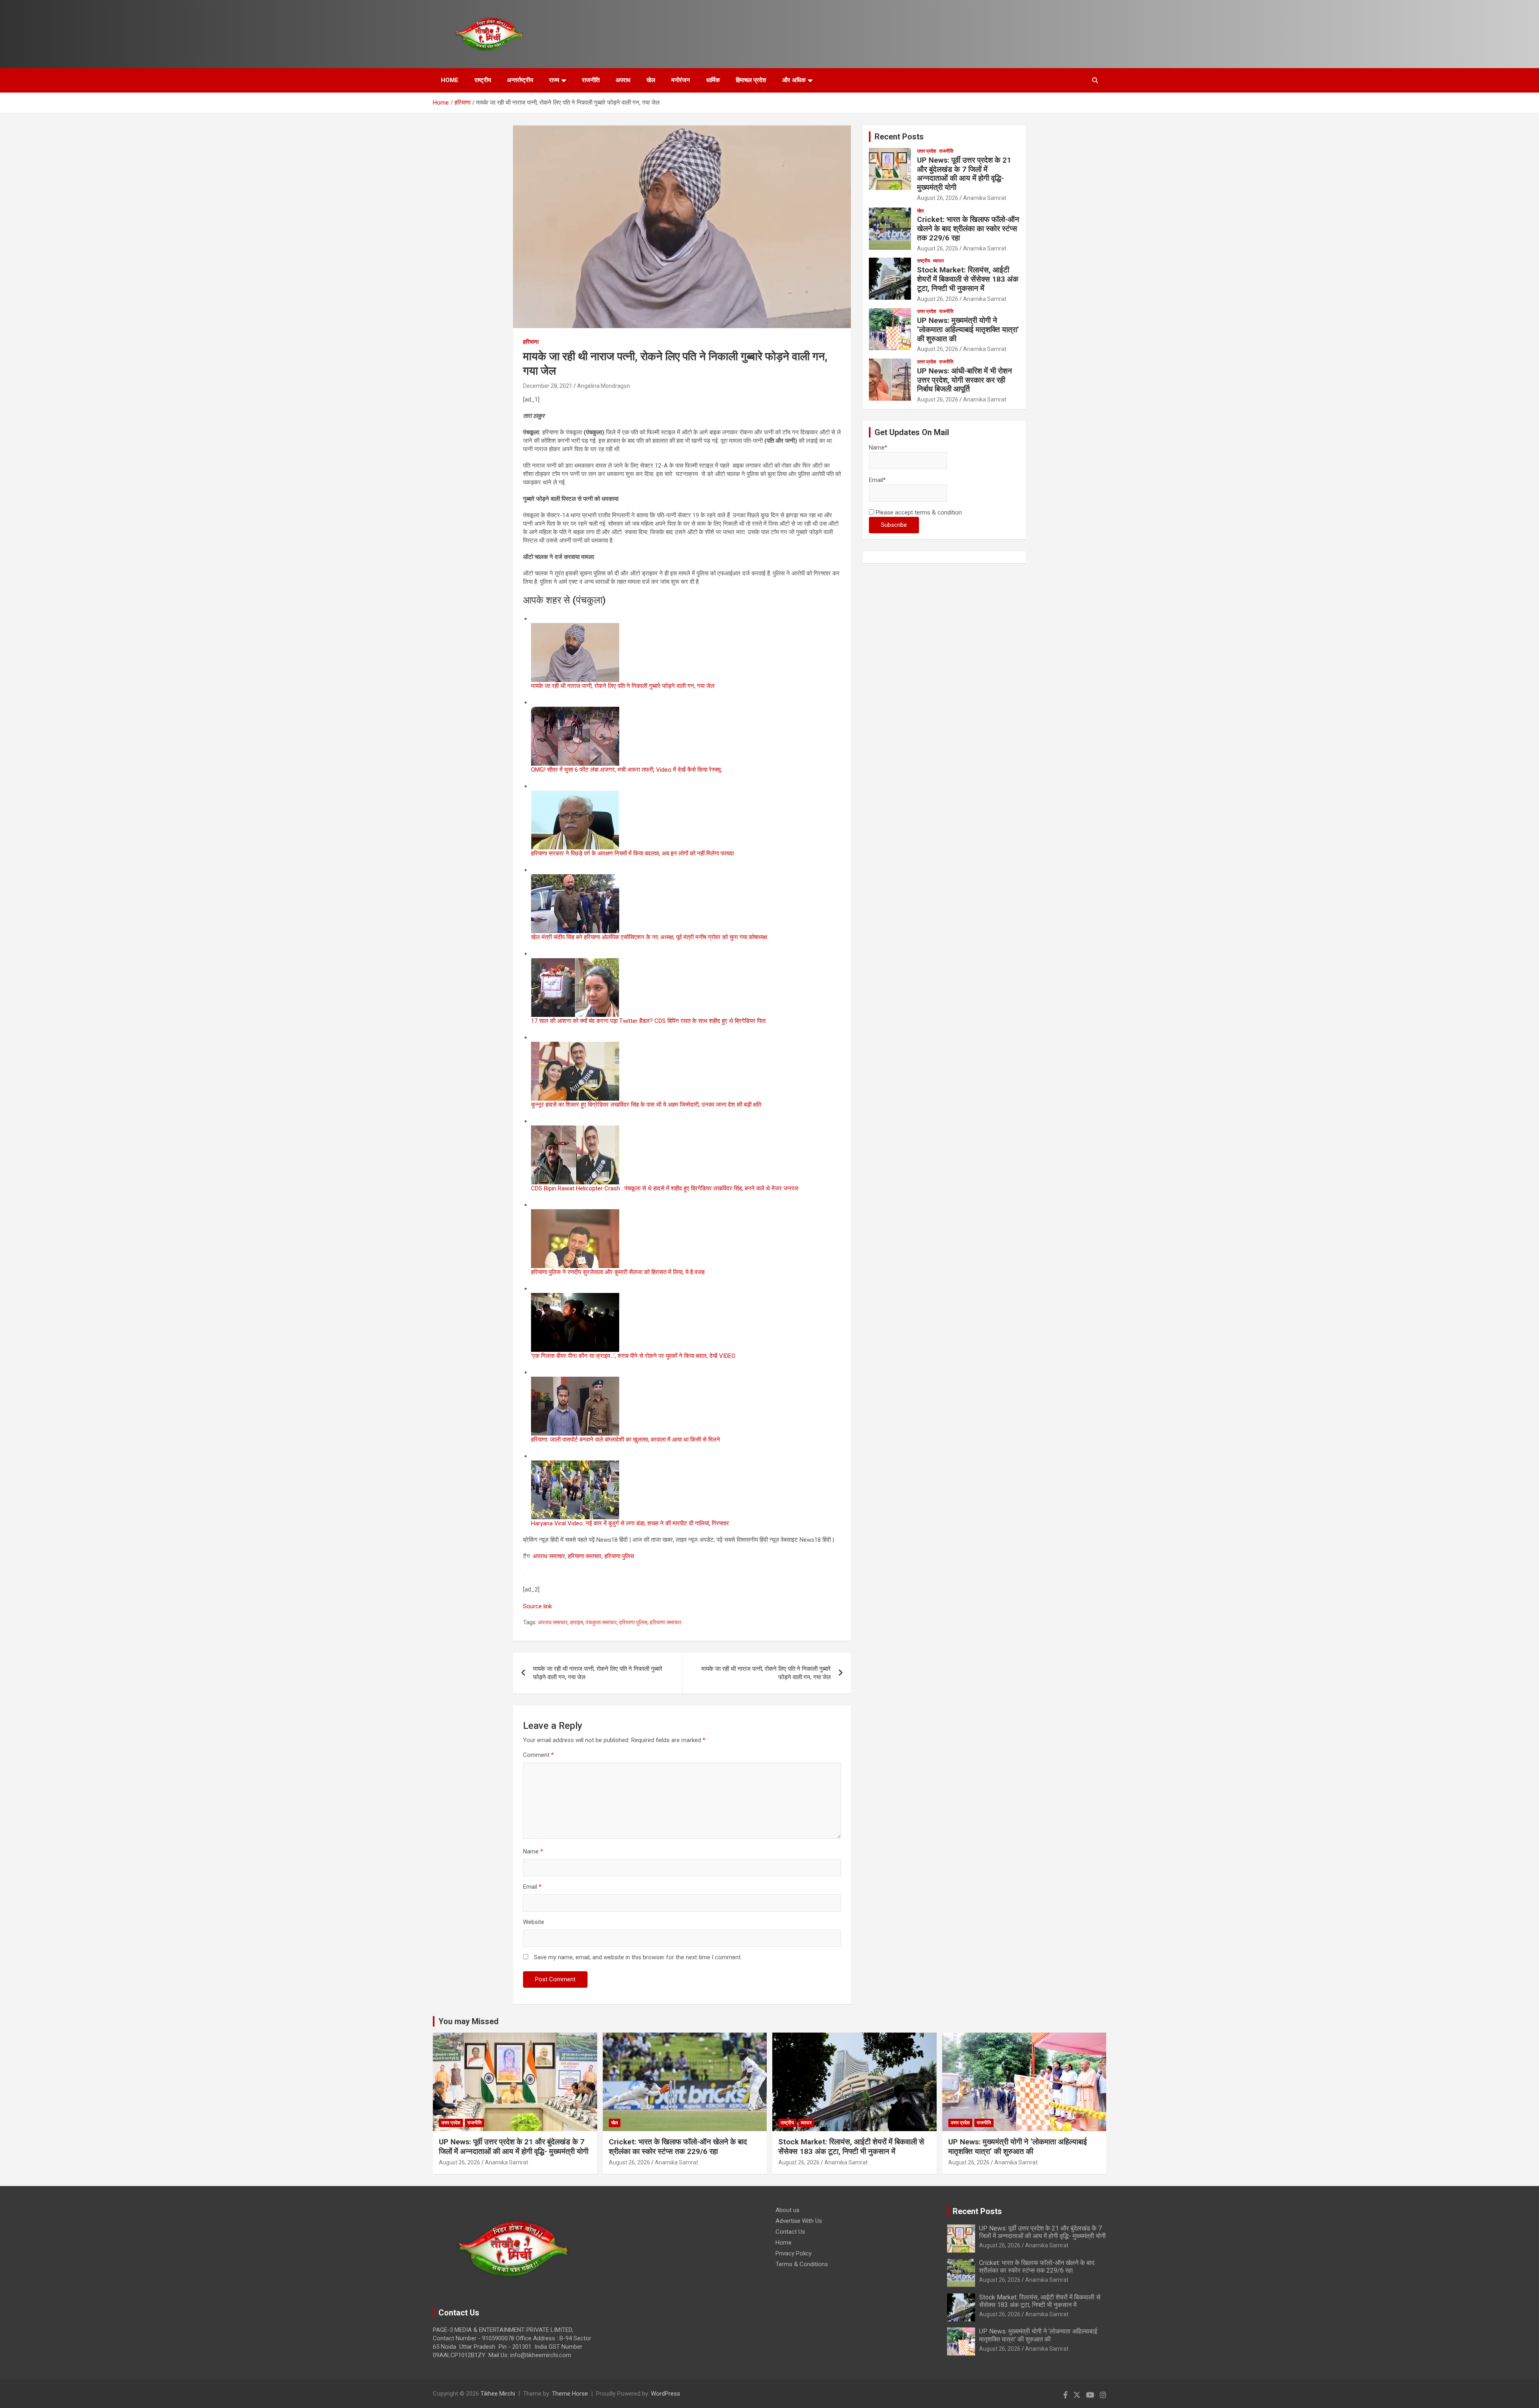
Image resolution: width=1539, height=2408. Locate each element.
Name (533, 1851)
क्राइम (577, 1622)
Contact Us (790, 2232)
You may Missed (469, 2021)
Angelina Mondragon (604, 386)
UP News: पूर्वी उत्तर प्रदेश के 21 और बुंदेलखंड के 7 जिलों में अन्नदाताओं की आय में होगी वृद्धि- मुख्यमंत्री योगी (964, 174)
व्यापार (938, 261)
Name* (878, 448)
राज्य (554, 80)
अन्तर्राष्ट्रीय (520, 80)
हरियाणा (531, 342)
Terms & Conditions (802, 2264)
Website (534, 1922)
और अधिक (794, 80)
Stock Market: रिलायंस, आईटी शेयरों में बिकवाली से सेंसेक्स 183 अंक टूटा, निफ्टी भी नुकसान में (968, 279)
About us (788, 2210)
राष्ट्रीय (483, 80)
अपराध (623, 80)
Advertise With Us (799, 2221)
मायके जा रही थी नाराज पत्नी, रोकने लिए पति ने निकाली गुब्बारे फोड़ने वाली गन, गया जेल (598, 1673)
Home (784, 2243)
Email (532, 1887)
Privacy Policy (794, 2253)
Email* (877, 480)
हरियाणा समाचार (585, 1556)
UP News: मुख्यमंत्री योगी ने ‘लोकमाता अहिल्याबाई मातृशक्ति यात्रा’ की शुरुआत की (968, 330)
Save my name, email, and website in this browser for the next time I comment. (638, 1957)
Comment (538, 1755)
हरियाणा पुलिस (619, 1556)
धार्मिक (713, 80)
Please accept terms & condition (918, 512)
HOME (450, 80)
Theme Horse (570, 2394)
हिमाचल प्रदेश (751, 80)
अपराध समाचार (549, 1556)
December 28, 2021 (548, 386)
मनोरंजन (681, 80)
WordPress (665, 2394)
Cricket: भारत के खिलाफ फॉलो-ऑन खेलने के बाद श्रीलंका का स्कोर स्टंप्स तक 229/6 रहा (968, 229)
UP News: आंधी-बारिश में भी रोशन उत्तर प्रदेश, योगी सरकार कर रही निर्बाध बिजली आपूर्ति (964, 380)
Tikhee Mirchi (498, 2394)
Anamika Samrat (985, 198)
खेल (651, 80)
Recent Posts (899, 137)
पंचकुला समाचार (601, 1622)
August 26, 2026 (938, 198)
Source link (537, 1606)
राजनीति (591, 80)
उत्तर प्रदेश (927, 151)
